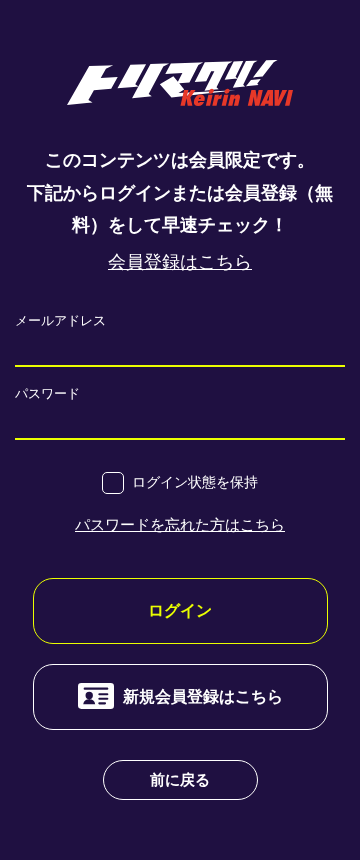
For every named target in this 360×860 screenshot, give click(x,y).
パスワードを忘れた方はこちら (180, 524)
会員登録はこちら (180, 262)
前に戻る (180, 779)
